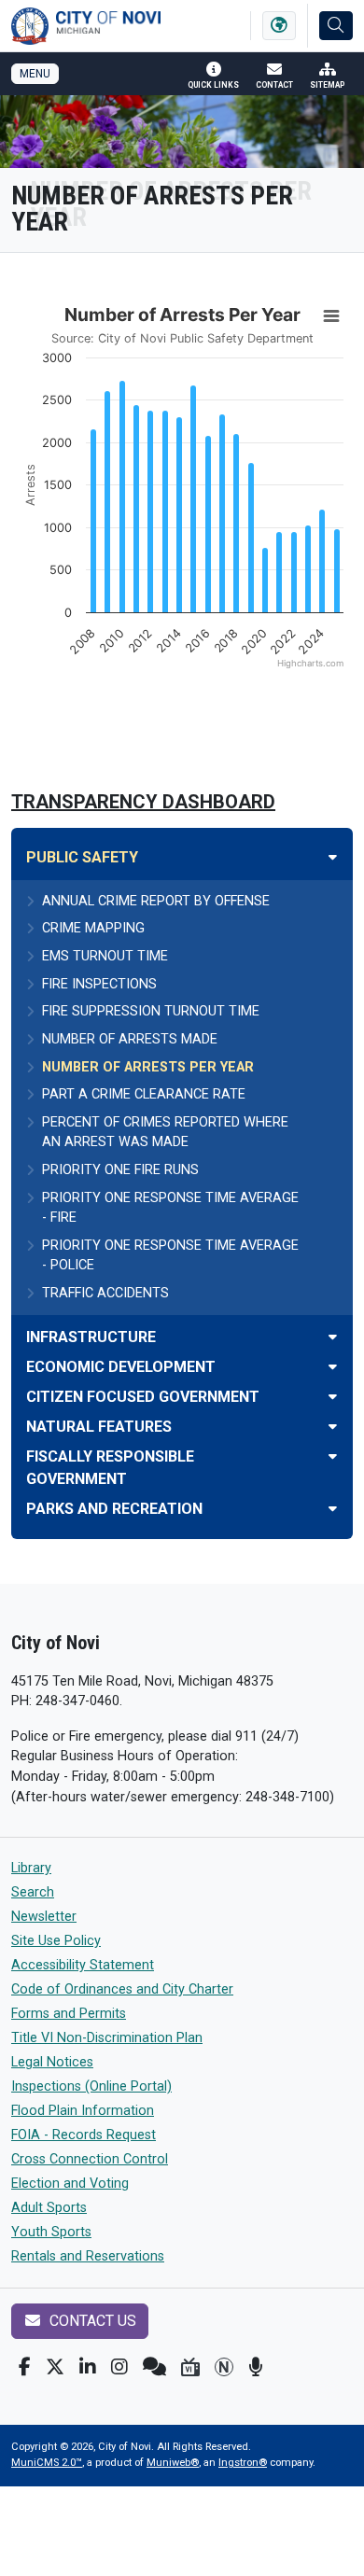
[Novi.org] (224, 2367)
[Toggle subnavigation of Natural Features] (333, 1427)
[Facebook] (25, 2367)
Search (33, 1892)
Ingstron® (243, 2463)
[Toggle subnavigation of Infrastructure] (333, 1337)
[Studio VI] (190, 2367)
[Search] (336, 26)
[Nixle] (154, 2367)
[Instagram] (119, 2367)
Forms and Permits (69, 2014)
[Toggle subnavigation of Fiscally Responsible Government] (333, 1456)
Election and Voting (70, 2184)
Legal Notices (52, 2062)
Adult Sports (49, 2208)
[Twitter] (55, 2367)
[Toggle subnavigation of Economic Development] (333, 1367)
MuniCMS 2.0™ (47, 2463)
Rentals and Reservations (88, 2256)
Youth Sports (51, 2232)
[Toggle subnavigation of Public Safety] (333, 857)
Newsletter (44, 1917)
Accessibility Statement (83, 1965)
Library (31, 1868)
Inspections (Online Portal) (91, 2086)
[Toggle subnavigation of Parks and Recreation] (333, 1509)
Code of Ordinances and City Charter (122, 1989)
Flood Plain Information (83, 2111)
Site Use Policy (56, 1941)
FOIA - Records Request (84, 2135)
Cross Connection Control (90, 2159)
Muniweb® (173, 2463)
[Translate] (279, 26)
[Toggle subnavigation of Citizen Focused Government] (333, 1397)
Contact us (91, 2321)
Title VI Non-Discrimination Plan (107, 2038)
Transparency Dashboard (143, 802)
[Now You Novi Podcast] (255, 2367)
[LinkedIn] (88, 2367)
